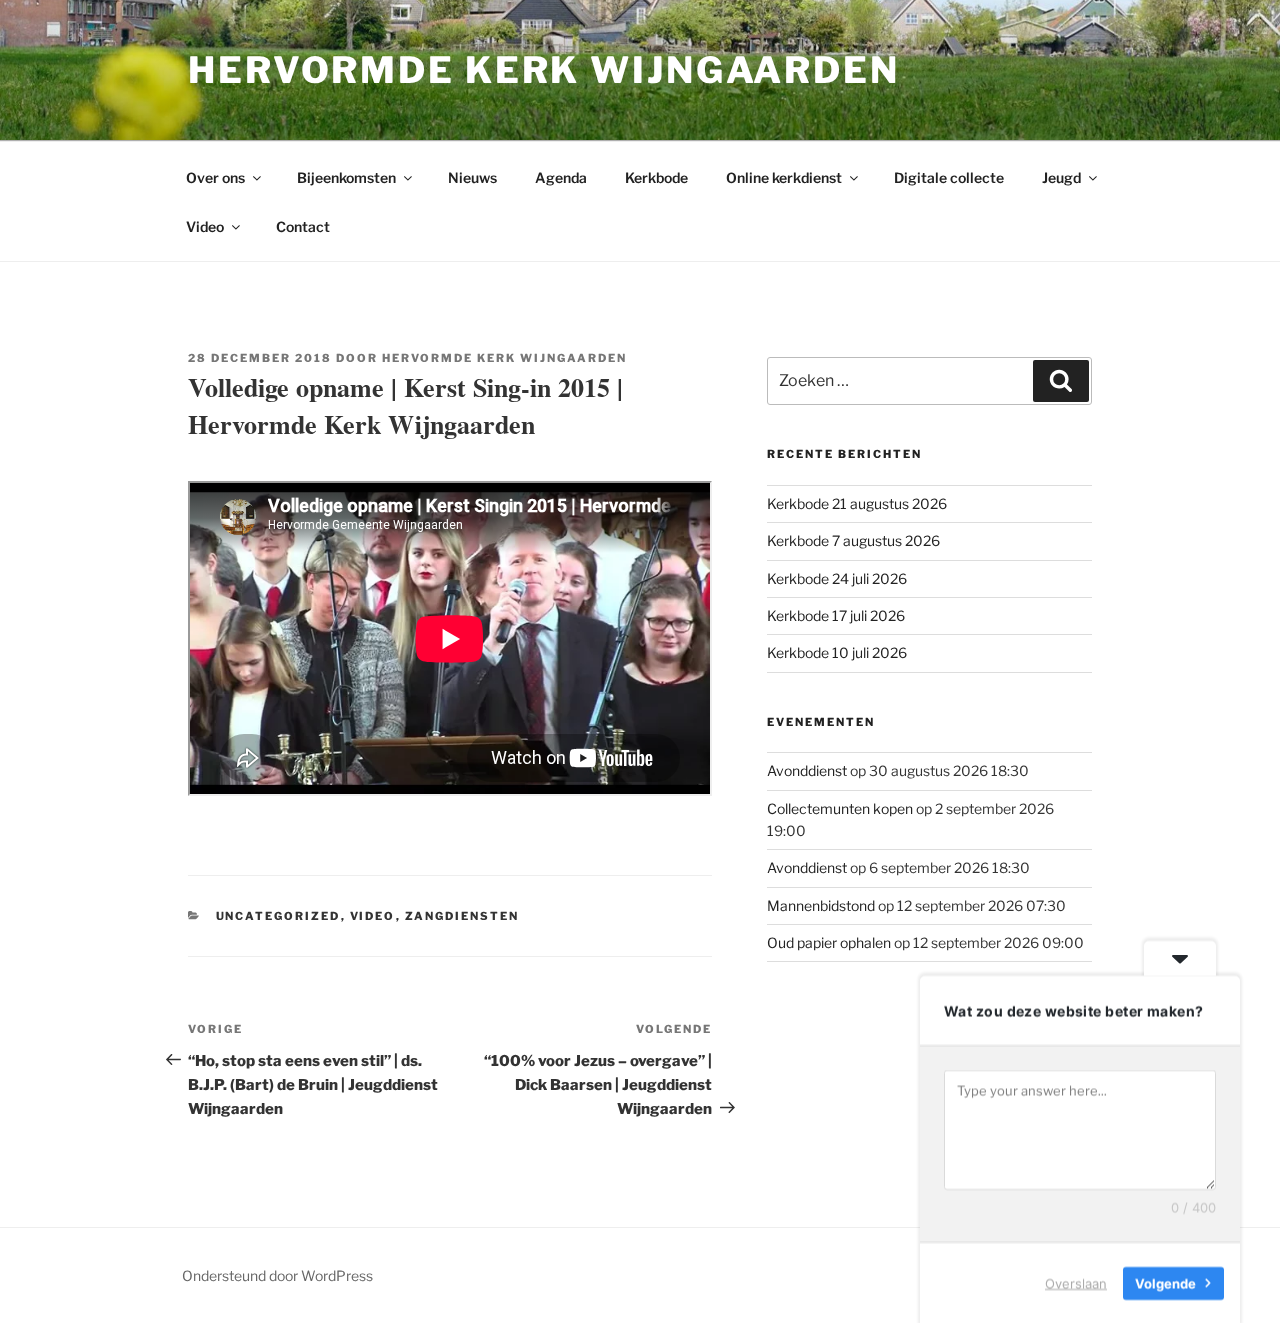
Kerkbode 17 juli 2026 (836, 615)
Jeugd (1061, 177)
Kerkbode (656, 177)
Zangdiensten (462, 916)
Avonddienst (807, 770)
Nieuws (472, 177)
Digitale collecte (949, 177)
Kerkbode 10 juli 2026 (837, 652)
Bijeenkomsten (346, 177)
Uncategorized (278, 916)
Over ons (215, 177)
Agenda (561, 177)
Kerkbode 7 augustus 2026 (853, 540)
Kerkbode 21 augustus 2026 (857, 503)
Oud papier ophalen (829, 942)
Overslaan (1076, 1282)
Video (205, 226)
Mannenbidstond (821, 905)
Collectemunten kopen (840, 808)
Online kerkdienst (784, 177)
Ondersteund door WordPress (277, 1275)
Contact (303, 226)
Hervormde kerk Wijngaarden (544, 70)
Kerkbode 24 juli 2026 (837, 578)
